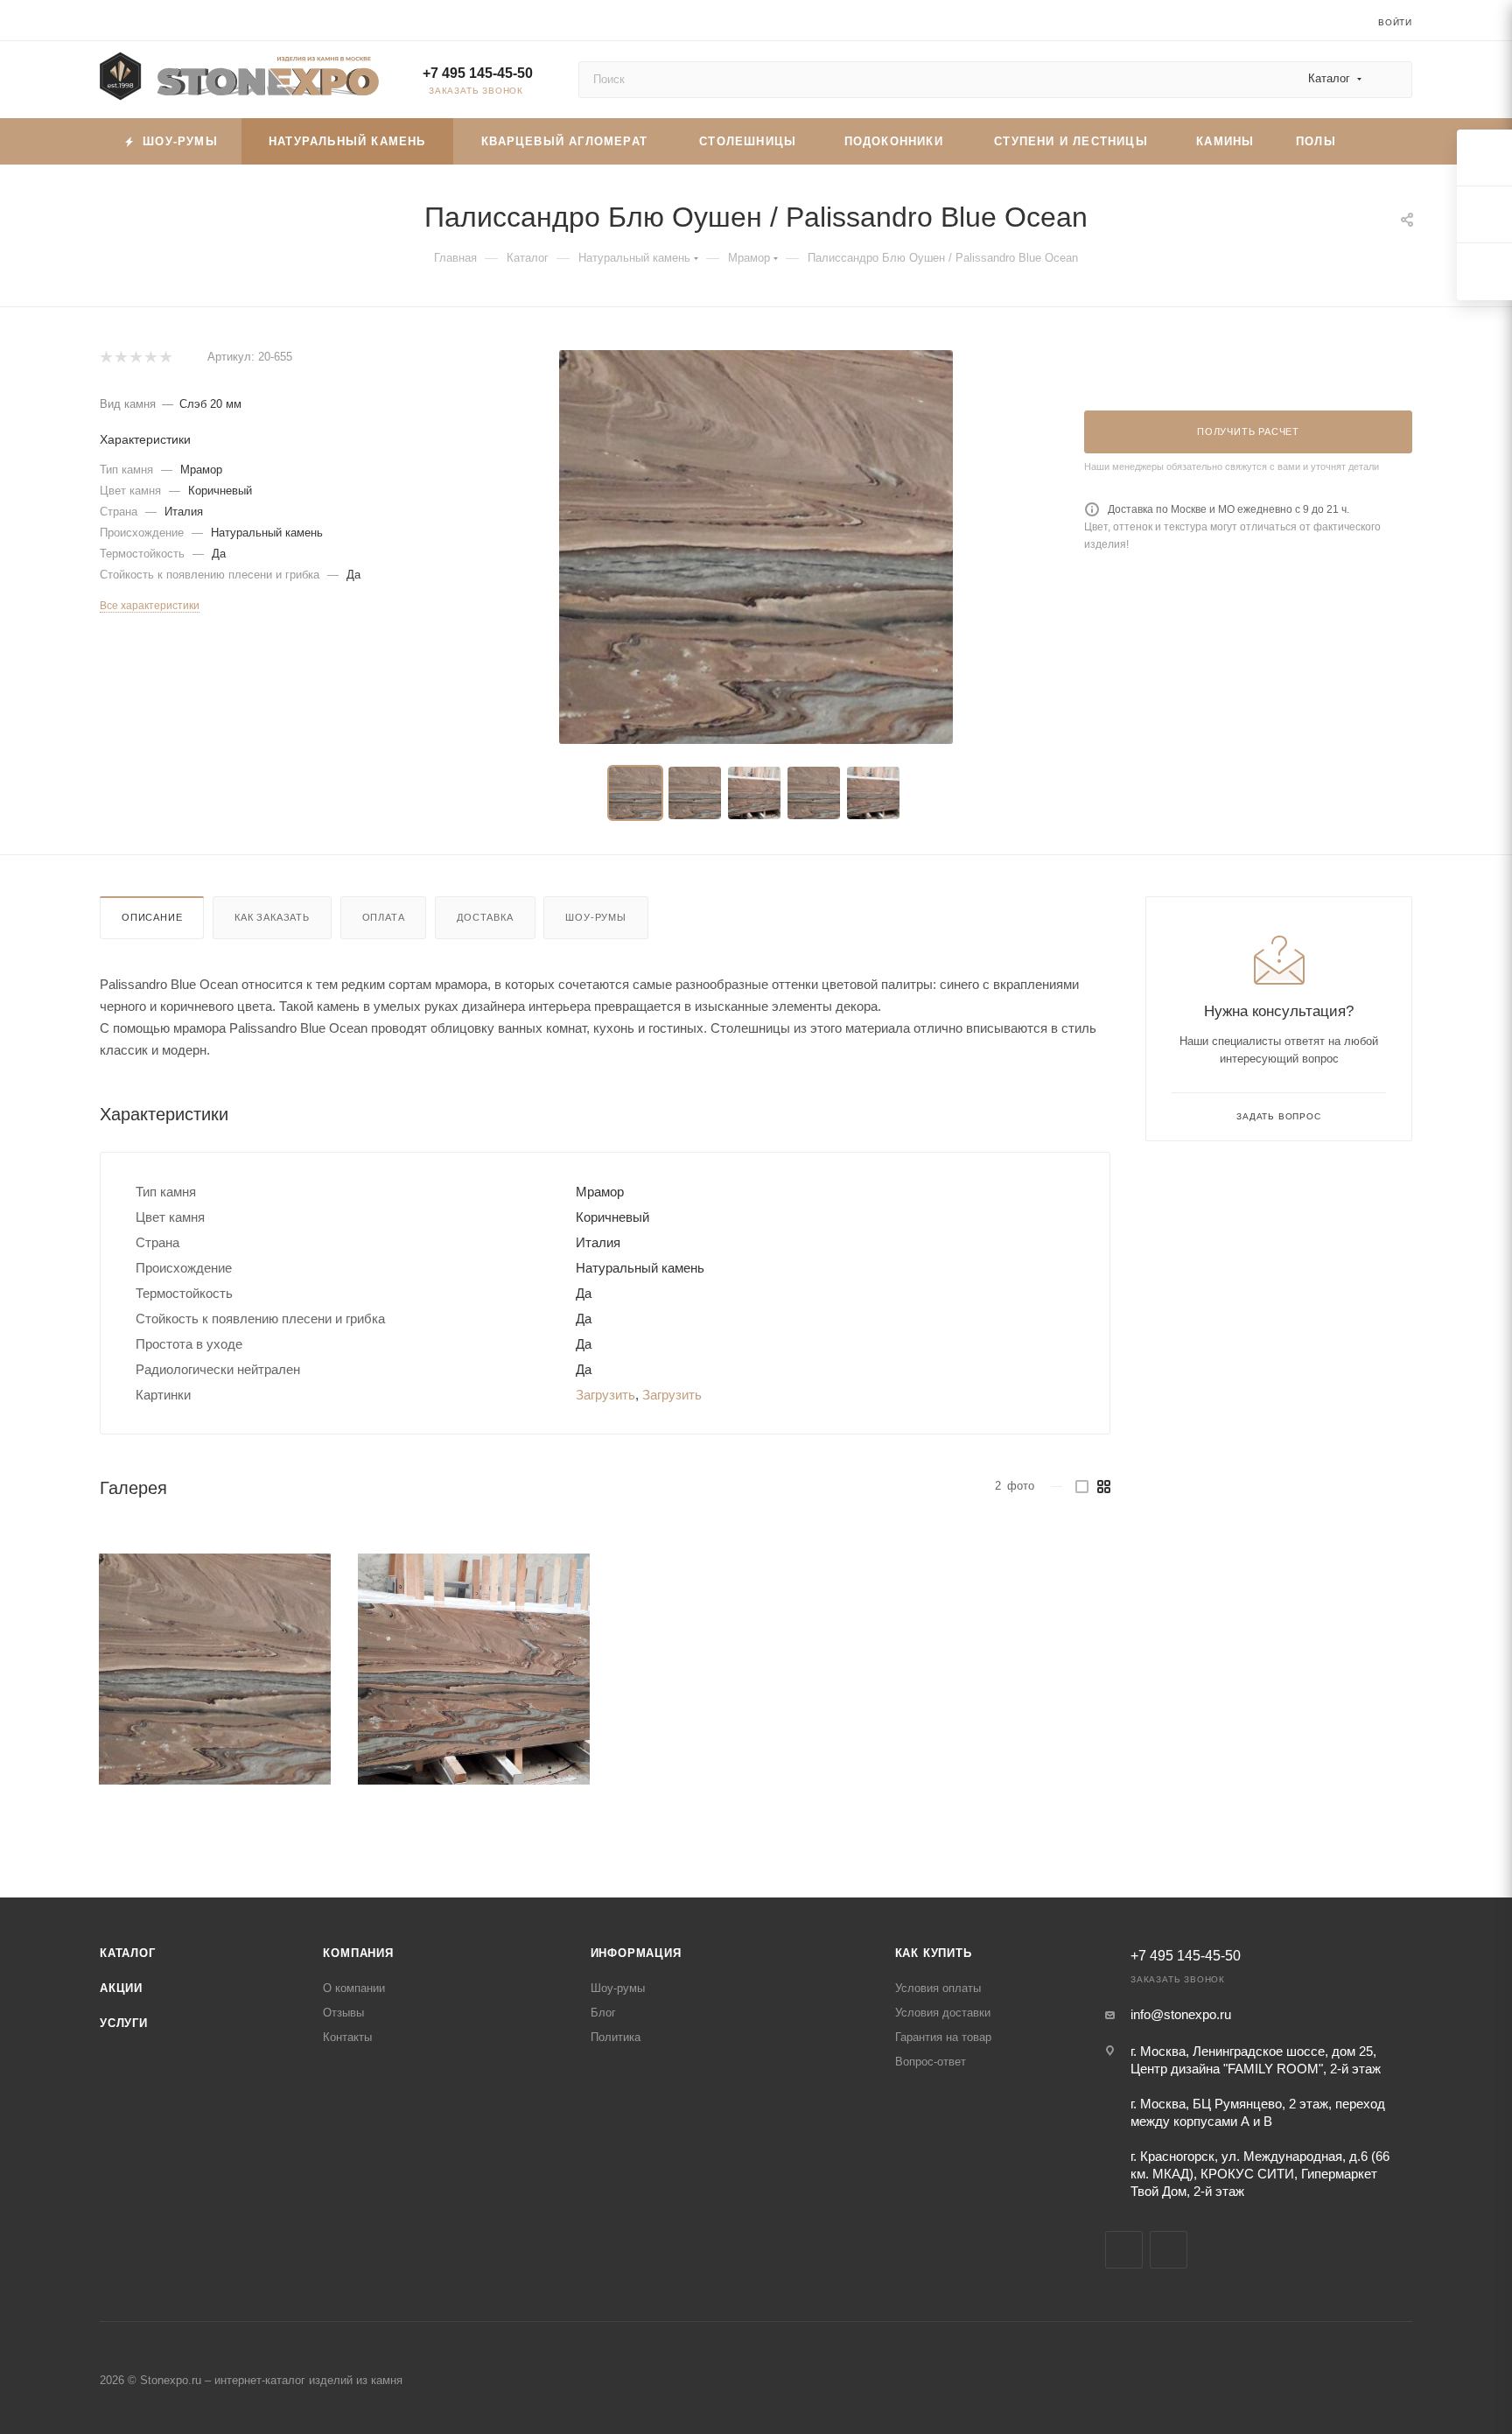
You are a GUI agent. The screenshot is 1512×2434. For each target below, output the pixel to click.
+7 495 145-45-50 (478, 73)
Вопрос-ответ (931, 2062)
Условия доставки (943, 2013)
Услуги (124, 2023)
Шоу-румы (595, 917)
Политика (616, 2037)
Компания (358, 1953)
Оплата (384, 917)
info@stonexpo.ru (1181, 2014)
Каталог (128, 1953)
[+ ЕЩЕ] (1384, 141)
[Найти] (1391, 80)
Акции (121, 1988)
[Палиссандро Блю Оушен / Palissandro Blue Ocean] (215, 1669)
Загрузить (605, 1395)
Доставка (485, 917)
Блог (603, 2013)
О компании (354, 1988)
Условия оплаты (938, 1988)
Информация (636, 1953)
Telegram (1124, 2250)
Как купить (934, 1953)
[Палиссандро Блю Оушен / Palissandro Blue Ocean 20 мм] (756, 547)
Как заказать (272, 917)
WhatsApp (1169, 2250)
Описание (152, 917)
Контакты (347, 2037)
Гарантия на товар (943, 2037)
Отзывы (343, 2013)
